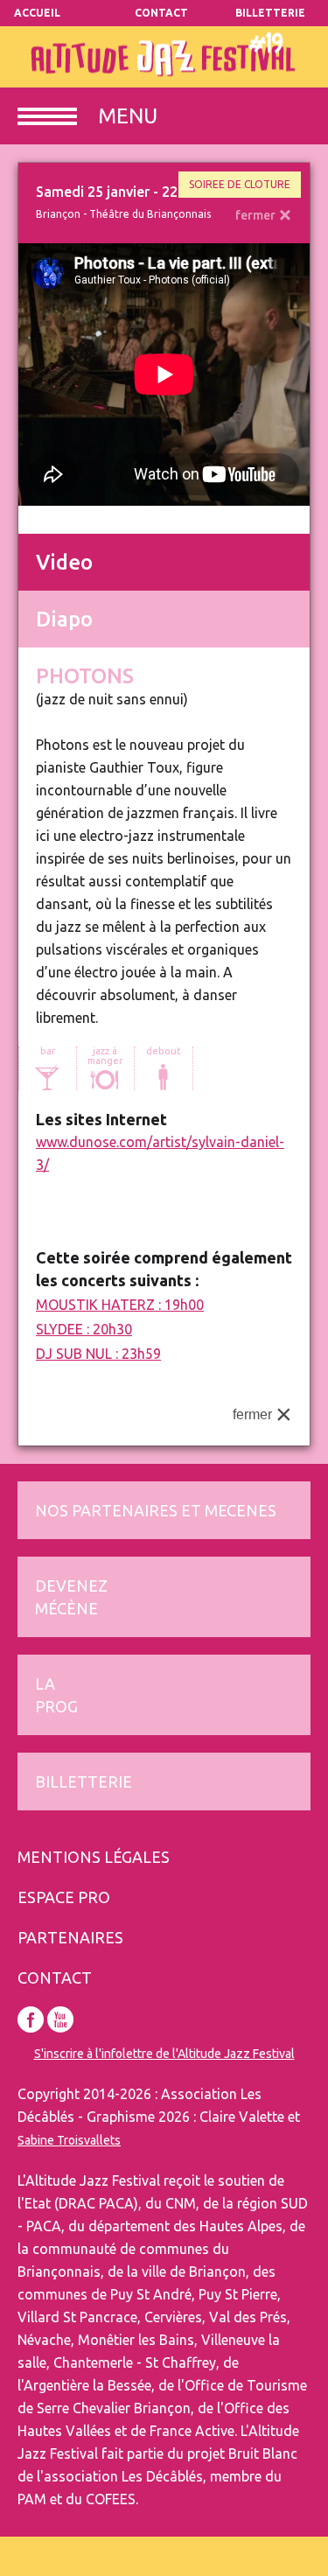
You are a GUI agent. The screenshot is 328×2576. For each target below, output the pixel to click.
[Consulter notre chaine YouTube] (60, 2019)
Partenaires (70, 1937)
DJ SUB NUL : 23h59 (98, 1354)
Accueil (37, 13)
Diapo (64, 619)
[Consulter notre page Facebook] (31, 2019)
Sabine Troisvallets (69, 2140)
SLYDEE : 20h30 (84, 1329)
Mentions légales (94, 1857)
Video (64, 562)
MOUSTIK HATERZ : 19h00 (120, 1305)
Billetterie (272, 13)
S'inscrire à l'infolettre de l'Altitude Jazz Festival (164, 2054)
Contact (161, 13)
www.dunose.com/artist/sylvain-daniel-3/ (160, 1153)
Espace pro (64, 1897)
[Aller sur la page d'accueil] (164, 57)
